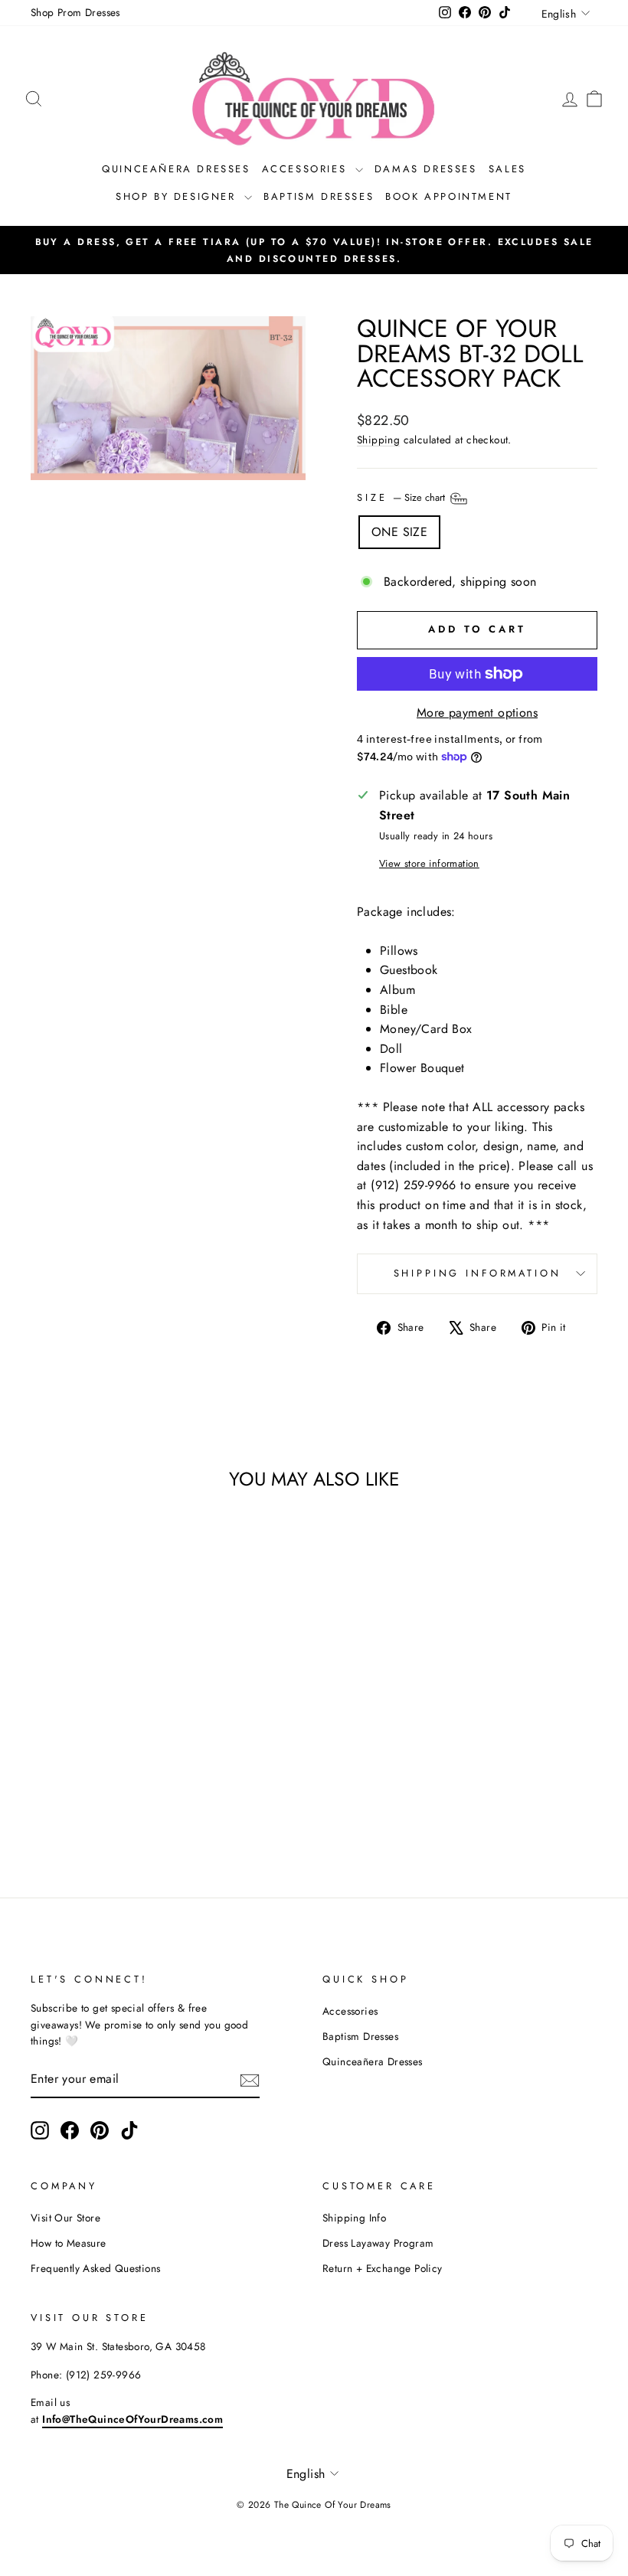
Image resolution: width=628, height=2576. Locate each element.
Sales (507, 169)
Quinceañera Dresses (176, 169)
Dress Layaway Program (378, 2243)
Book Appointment (449, 196)
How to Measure (69, 2243)
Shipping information (478, 1273)
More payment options (477, 713)
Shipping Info (354, 2218)
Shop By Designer (178, 196)
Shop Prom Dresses (75, 12)
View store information (429, 863)
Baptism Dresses (319, 196)
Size (402, 497)
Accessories (307, 169)
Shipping (378, 440)
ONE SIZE (399, 532)
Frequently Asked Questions (95, 2268)
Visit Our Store (65, 2218)
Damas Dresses (426, 169)
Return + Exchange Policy (383, 2268)
